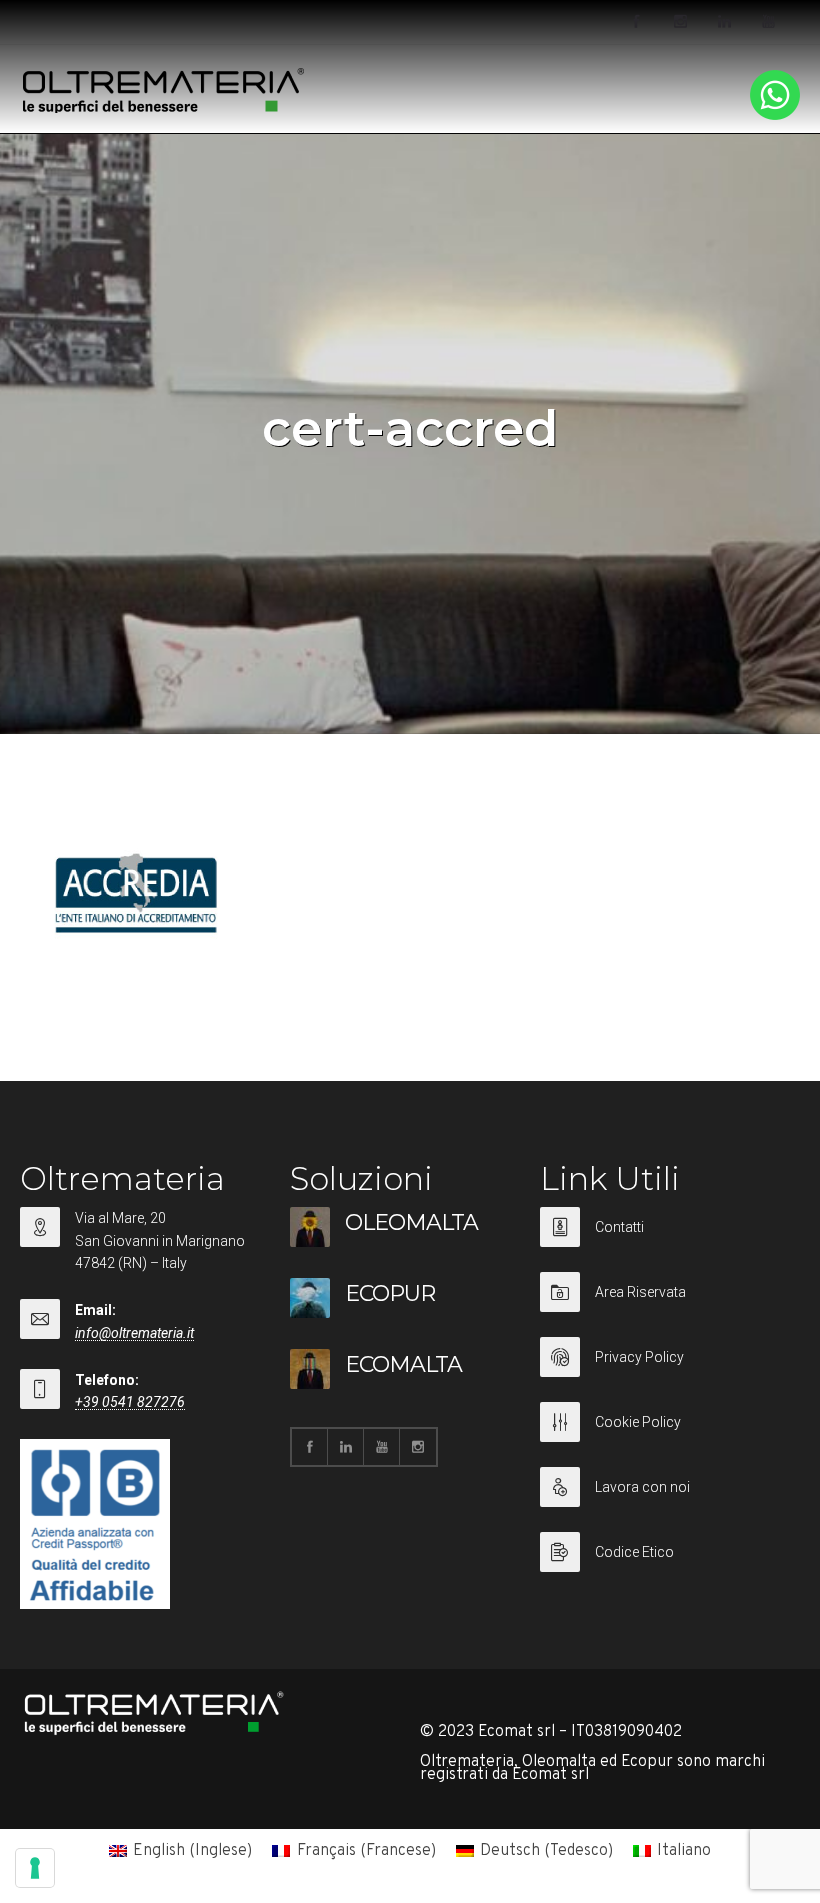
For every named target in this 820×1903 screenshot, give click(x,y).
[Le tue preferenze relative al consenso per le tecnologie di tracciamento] (35, 1868)
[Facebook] (636, 22)
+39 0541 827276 (130, 1402)
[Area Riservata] (665, 1304)
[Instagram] (680, 22)
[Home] (164, 109)
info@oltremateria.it (134, 1333)
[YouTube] (768, 22)
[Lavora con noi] (665, 1499)
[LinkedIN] (724, 22)
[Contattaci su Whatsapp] (775, 116)
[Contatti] (665, 1239)
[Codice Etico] (665, 1552)
